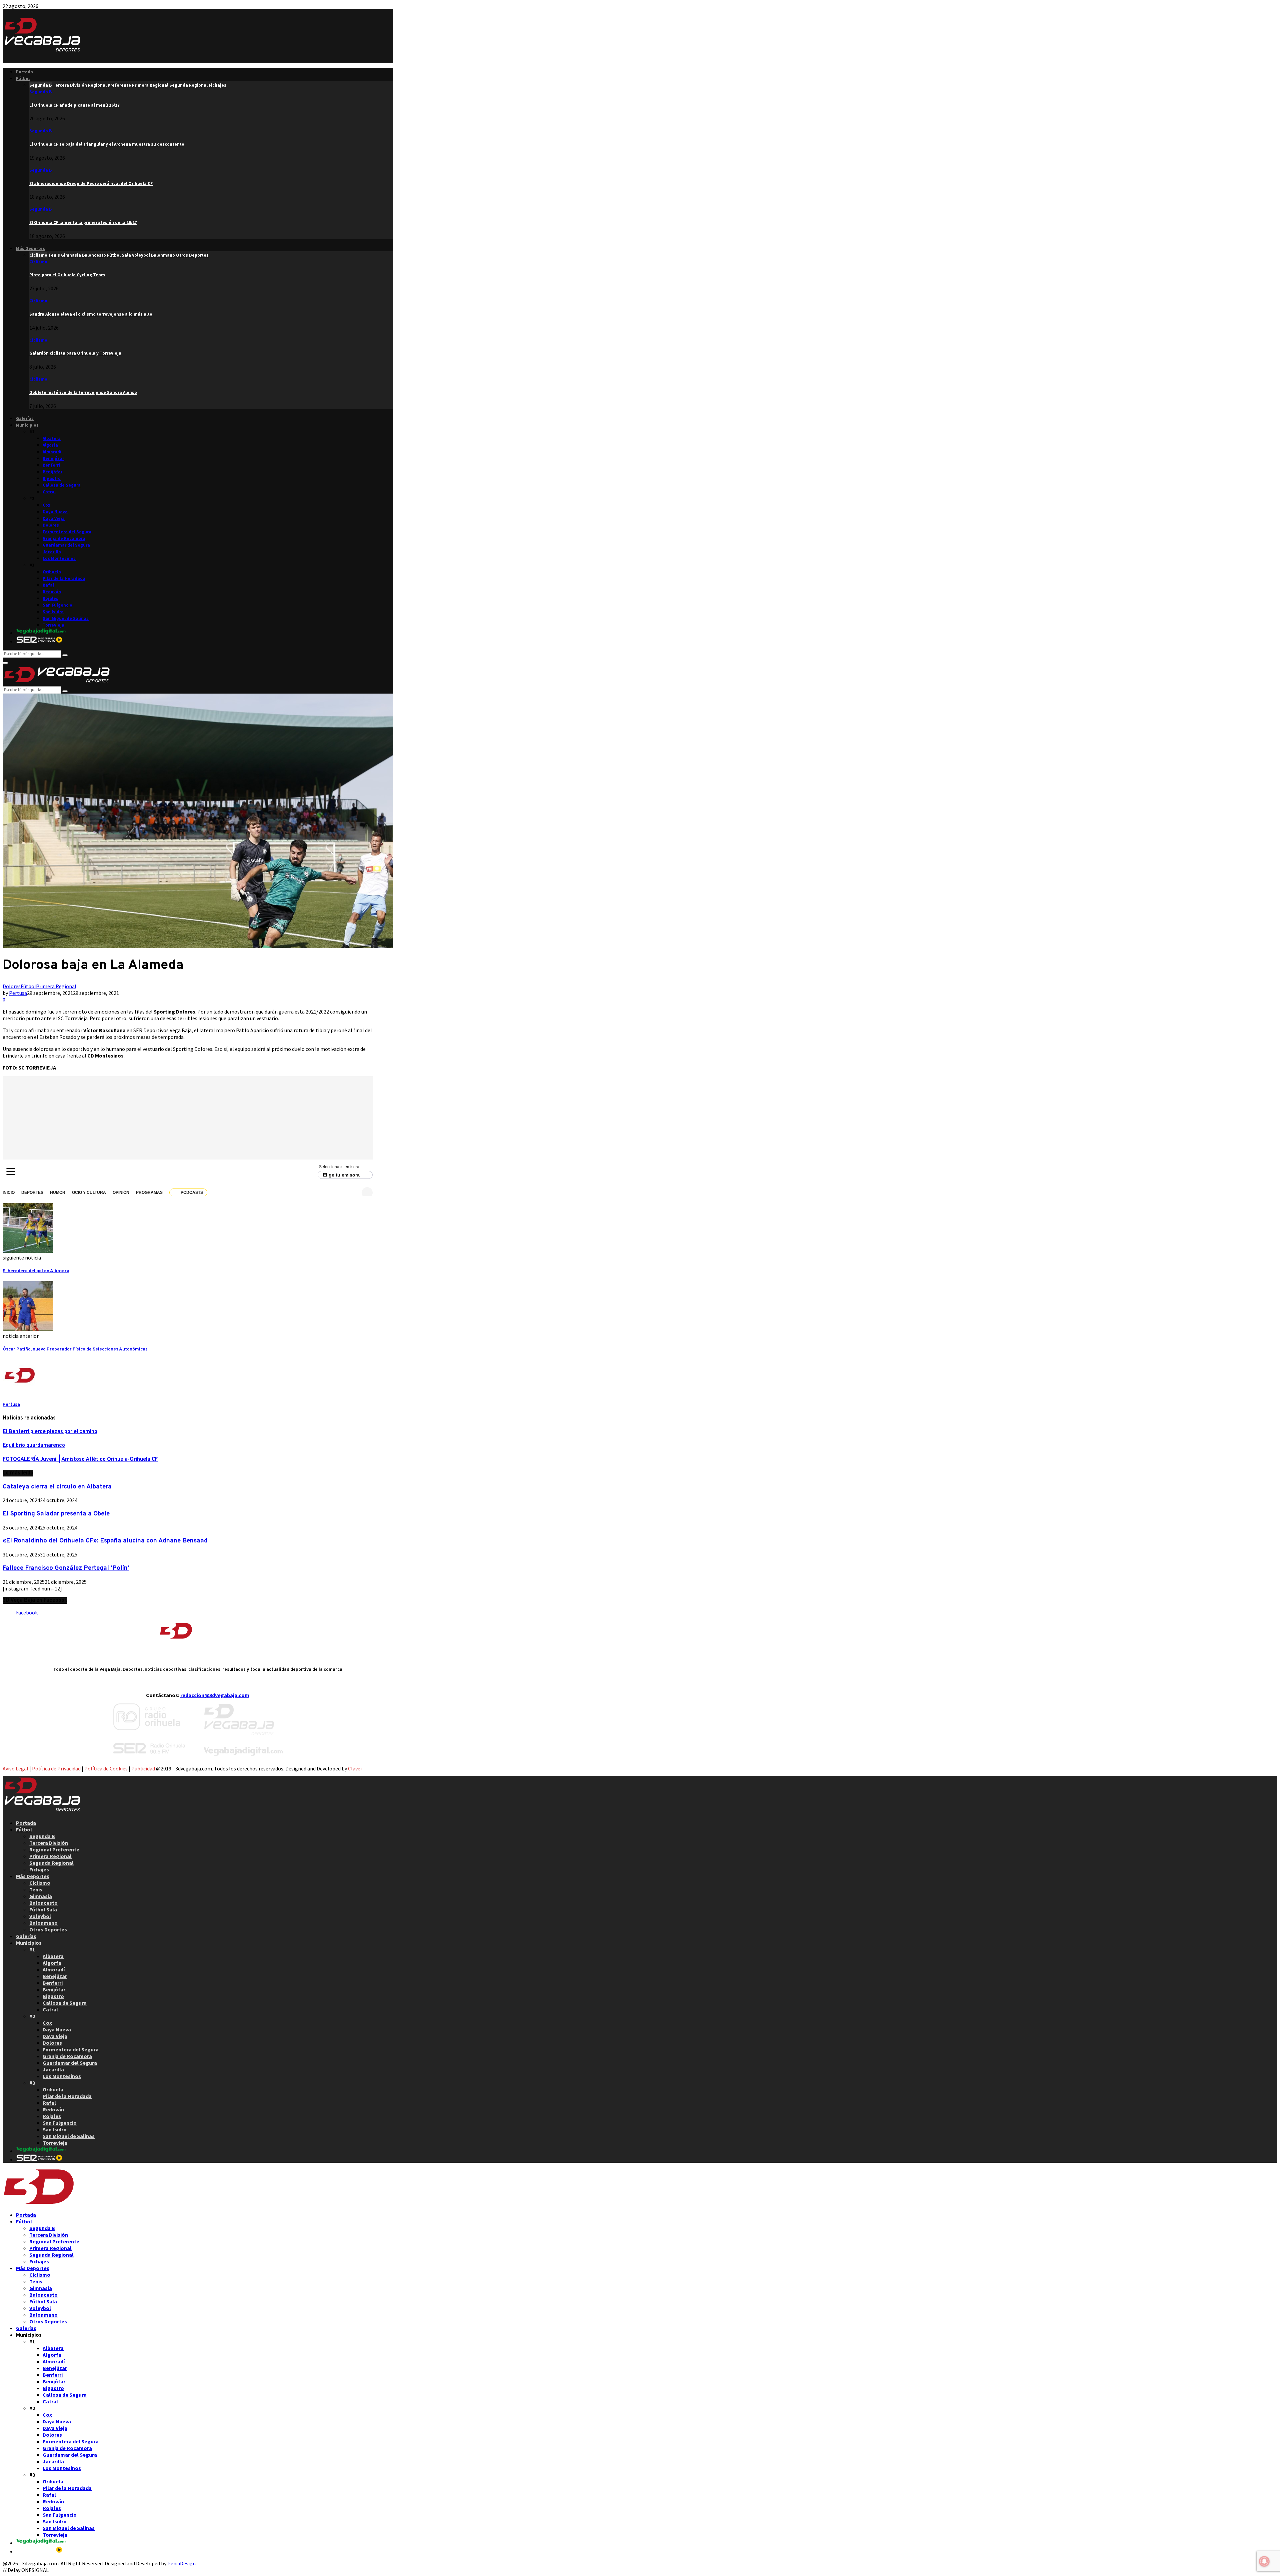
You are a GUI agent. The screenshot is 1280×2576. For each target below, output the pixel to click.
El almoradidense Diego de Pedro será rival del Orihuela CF (91, 183)
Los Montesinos (59, 558)
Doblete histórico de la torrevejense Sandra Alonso (83, 392)
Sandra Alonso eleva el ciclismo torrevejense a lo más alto (91, 314)
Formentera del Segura (67, 532)
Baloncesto (43, 1903)
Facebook (27, 1612)
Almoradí (52, 452)
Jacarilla (52, 552)
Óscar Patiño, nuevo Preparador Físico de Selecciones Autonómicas (75, 1349)
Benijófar (52, 472)
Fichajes (39, 1869)
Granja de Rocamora (64, 538)
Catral (49, 492)
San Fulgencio (57, 605)
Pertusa (18, 993)
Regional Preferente (54, 1849)
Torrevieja (53, 625)
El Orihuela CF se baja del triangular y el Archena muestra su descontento (107, 144)
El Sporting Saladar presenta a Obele (56, 1514)
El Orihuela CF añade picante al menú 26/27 (74, 105)
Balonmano (43, 1923)
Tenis (36, 1889)
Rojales (50, 598)
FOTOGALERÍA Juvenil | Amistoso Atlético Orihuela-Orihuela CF (80, 1459)
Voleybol (40, 1916)
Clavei (355, 1768)
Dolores (51, 525)
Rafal (48, 585)
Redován (52, 592)
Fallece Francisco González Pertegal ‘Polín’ (66, 1568)
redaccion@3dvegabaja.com (215, 1695)
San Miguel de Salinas (66, 618)
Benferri (51, 465)
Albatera (52, 438)
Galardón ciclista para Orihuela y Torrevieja (75, 353)
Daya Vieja (54, 518)
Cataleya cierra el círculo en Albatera (57, 1487)
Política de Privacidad (56, 1768)
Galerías (25, 418)
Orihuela (52, 572)
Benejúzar (53, 458)
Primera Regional (56, 986)
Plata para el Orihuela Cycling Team (67, 275)
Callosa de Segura (62, 485)
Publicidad (143, 1768)
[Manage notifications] (1264, 2561)
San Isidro (53, 612)
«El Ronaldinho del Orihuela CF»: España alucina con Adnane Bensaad (105, 1541)
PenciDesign (181, 2563)
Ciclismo (38, 262)
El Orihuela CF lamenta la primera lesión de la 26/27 (83, 222)
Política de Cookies (106, 1768)
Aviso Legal (15, 1768)
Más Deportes (30, 248)
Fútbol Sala (43, 1909)
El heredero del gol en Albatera (36, 1271)
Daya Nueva (55, 512)
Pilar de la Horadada (64, 578)
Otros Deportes (48, 1929)
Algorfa (50, 445)
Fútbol (23, 78)
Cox (46, 505)
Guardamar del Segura (66, 545)
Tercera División (49, 1843)
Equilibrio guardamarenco (34, 1445)
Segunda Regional (51, 1863)
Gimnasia (41, 1896)
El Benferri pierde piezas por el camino (50, 1432)
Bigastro (52, 478)
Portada (24, 72)
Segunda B (40, 92)
